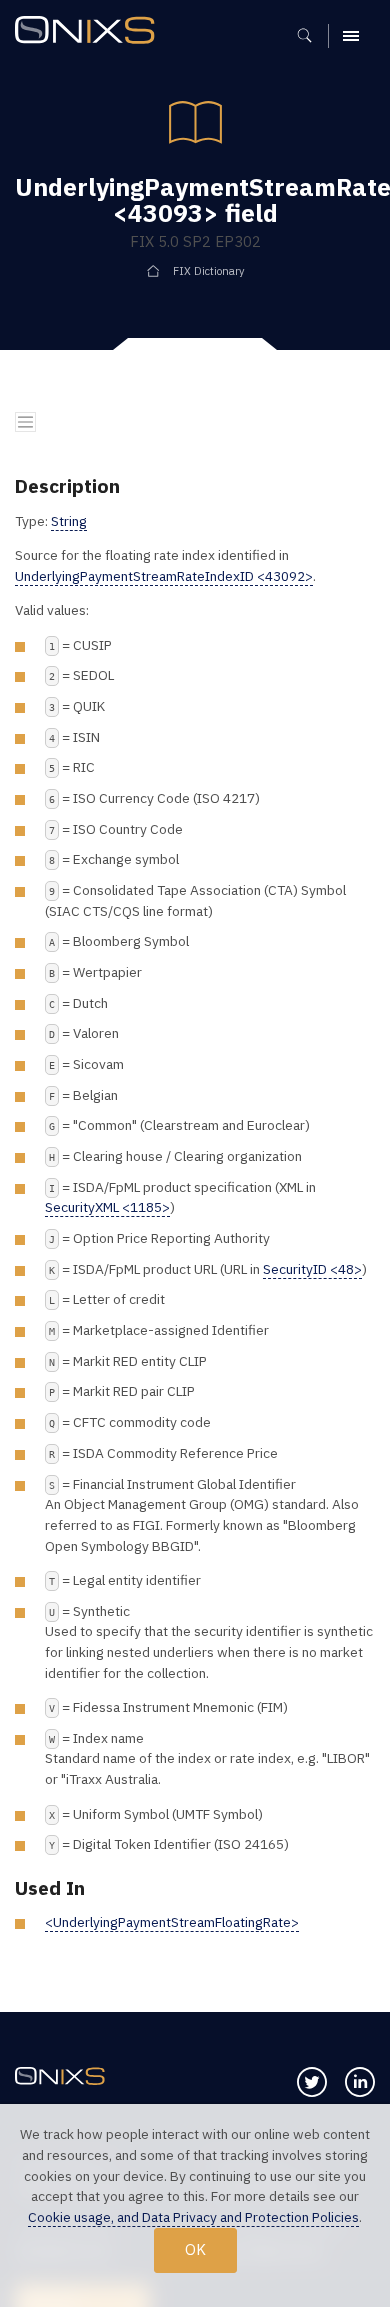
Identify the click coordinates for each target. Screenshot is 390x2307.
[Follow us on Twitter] (312, 2082)
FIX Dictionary (209, 271)
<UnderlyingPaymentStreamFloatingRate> (172, 1922)
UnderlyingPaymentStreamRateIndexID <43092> (164, 576)
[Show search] (311, 36)
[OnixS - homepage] (90, 32)
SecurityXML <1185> (107, 1207)
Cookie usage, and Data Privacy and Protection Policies (193, 2217)
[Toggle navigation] (25, 422)
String (69, 521)
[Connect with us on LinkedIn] (360, 2082)
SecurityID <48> (312, 1269)
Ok (195, 2249)
